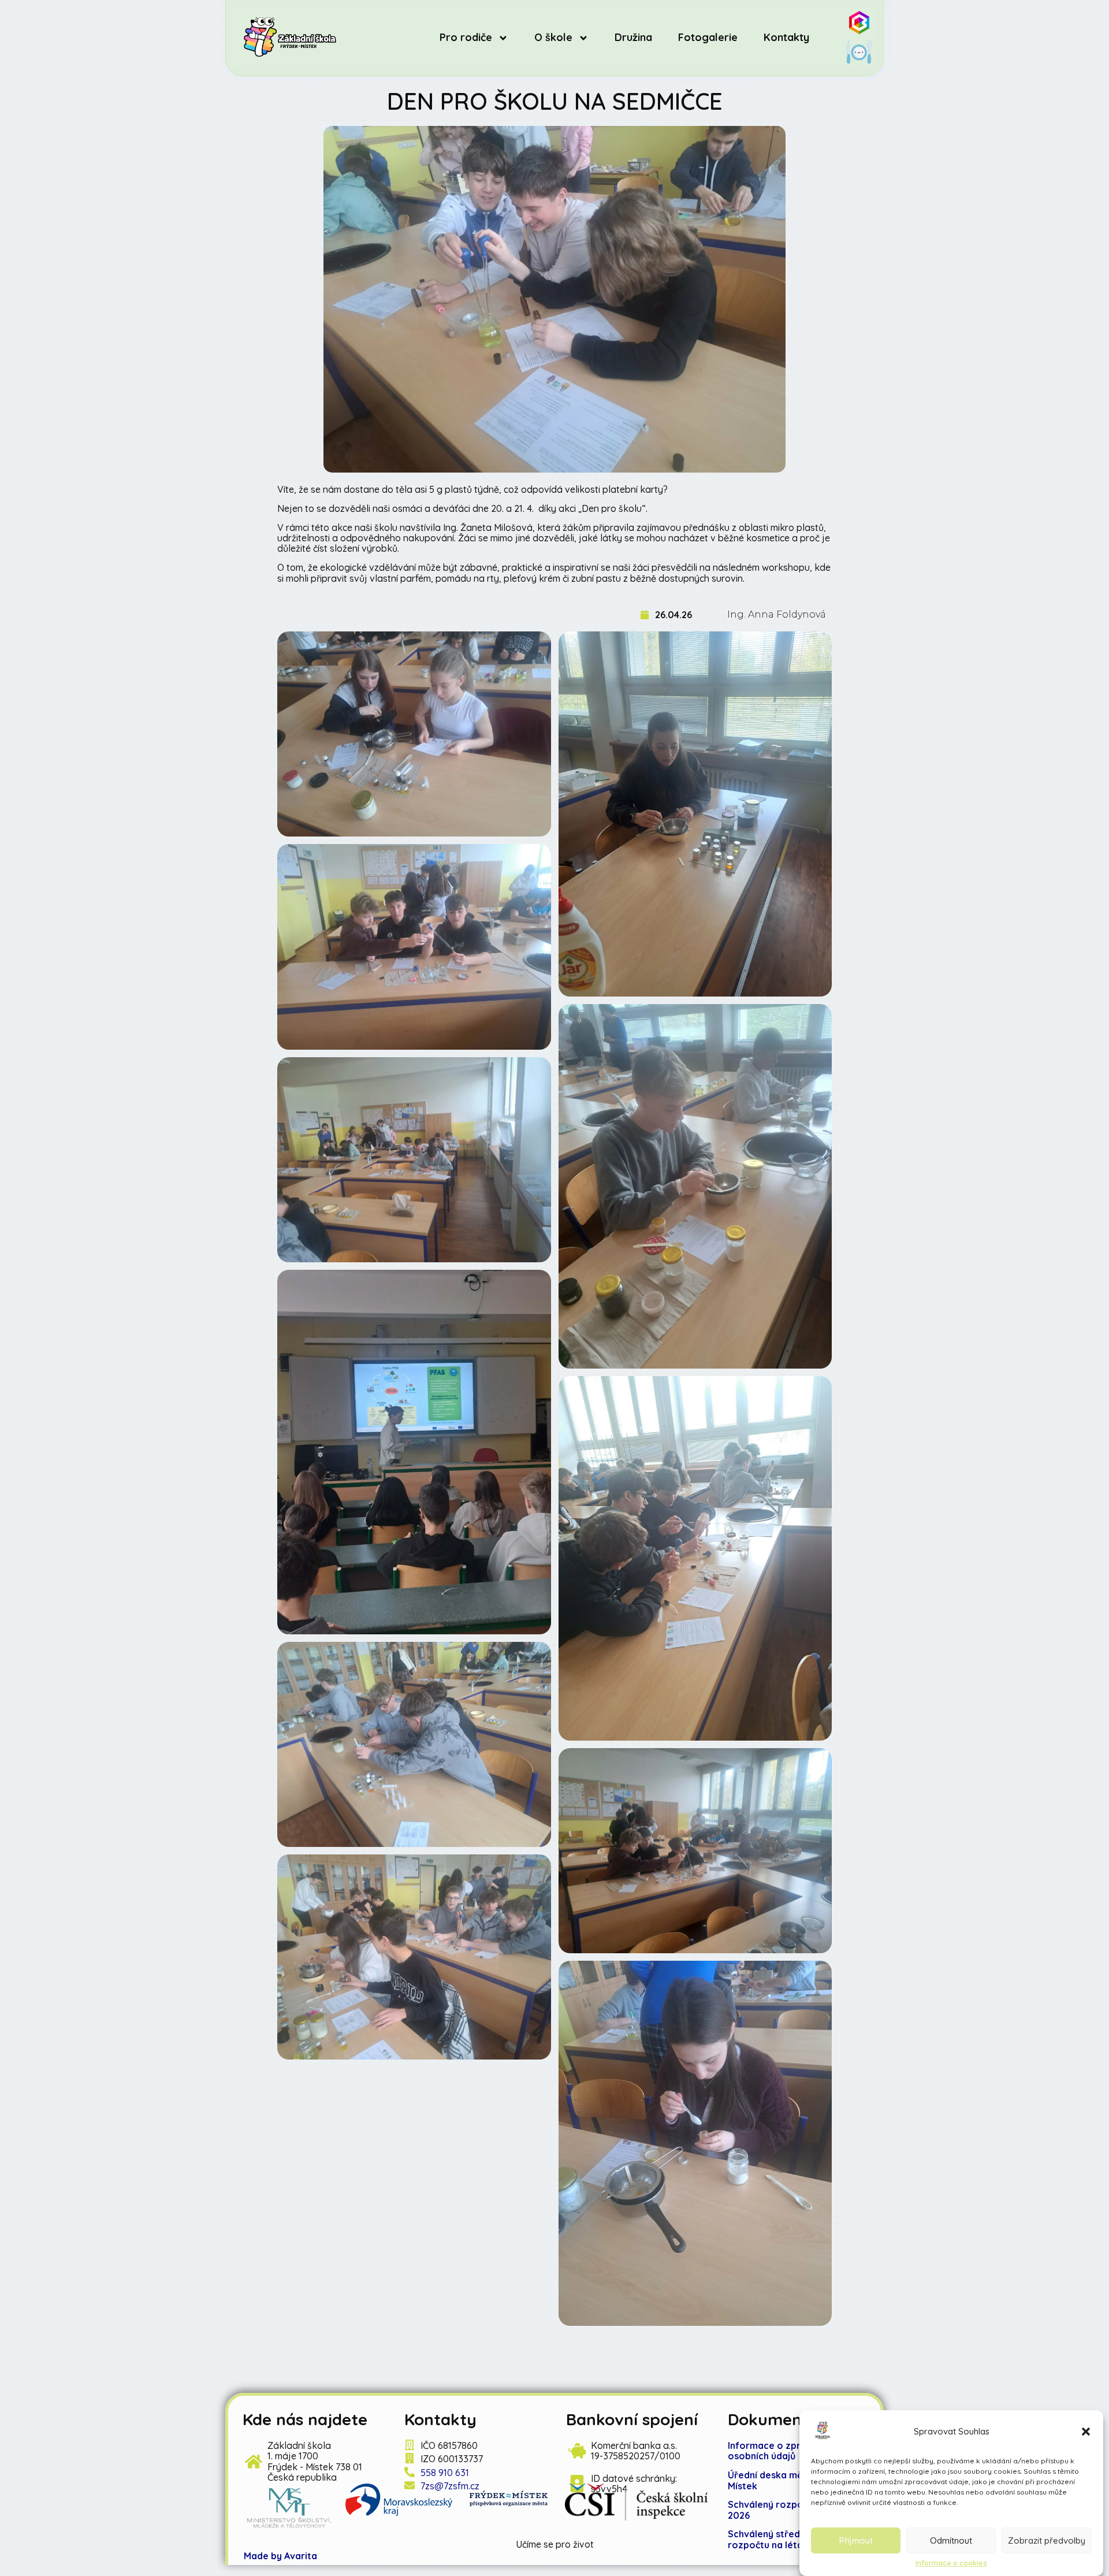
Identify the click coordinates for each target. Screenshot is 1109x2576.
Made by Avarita (280, 2556)
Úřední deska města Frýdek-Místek (791, 2480)
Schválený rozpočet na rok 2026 (788, 2510)
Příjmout (856, 2540)
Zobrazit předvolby (1047, 2540)
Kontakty (786, 38)
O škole (553, 38)
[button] (1086, 2432)
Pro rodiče (466, 38)
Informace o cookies (951, 2563)
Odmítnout (951, 2540)
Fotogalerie (708, 38)
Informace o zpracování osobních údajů (782, 2451)
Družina (633, 38)
